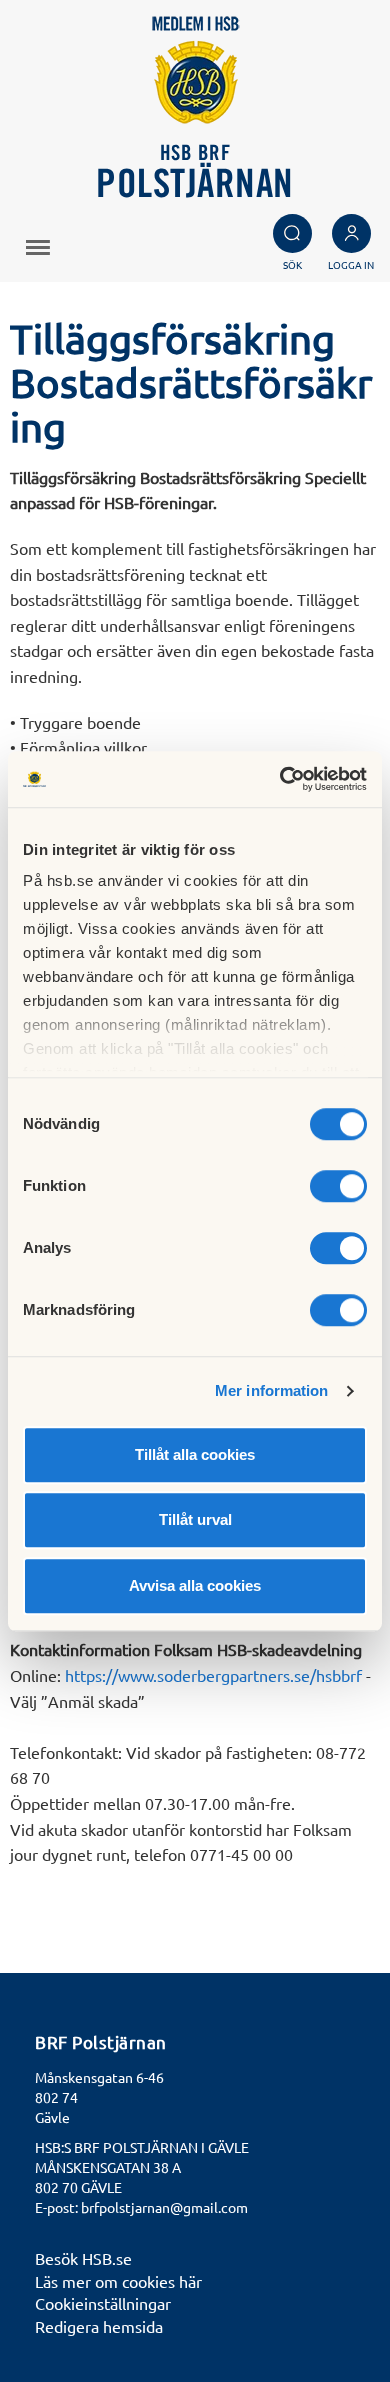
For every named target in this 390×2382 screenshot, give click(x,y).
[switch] (338, 1186)
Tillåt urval (195, 1519)
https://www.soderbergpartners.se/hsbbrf (213, 1675)
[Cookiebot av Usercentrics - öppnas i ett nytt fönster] (280, 779)
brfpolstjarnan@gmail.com (164, 2207)
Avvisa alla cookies (195, 1585)
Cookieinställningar (103, 2303)
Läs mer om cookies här (118, 2281)
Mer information (272, 1390)
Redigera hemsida (99, 2326)
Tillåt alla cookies (195, 1454)
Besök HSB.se (83, 2258)
